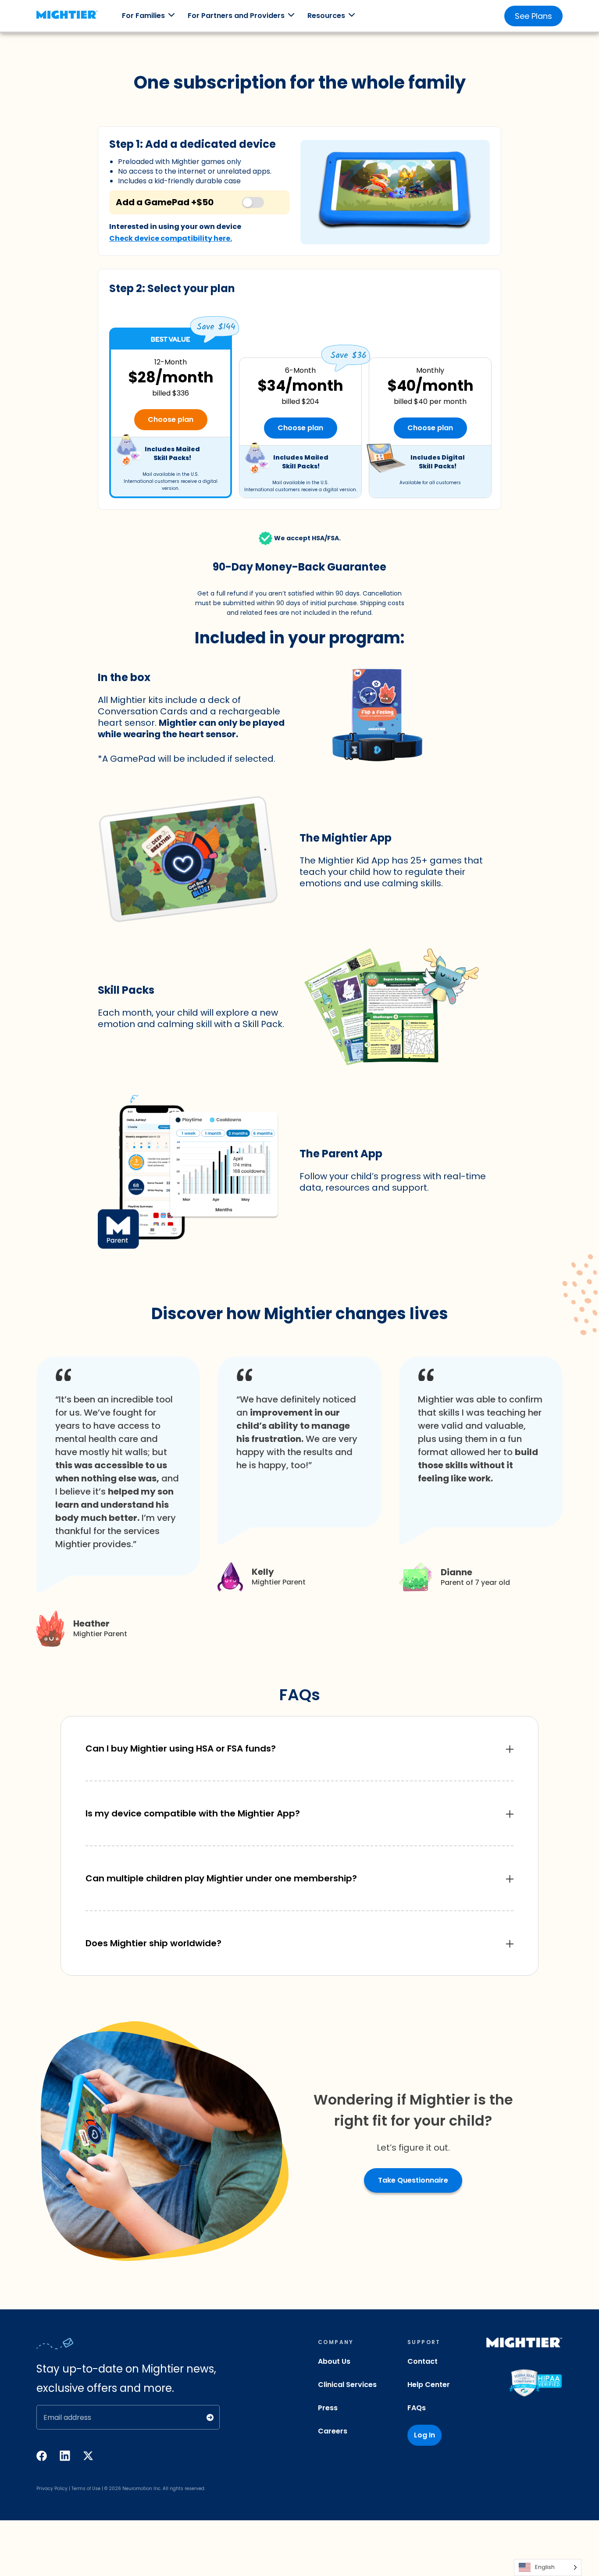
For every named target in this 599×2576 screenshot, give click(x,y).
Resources (326, 16)
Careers (333, 2431)
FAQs (417, 2408)
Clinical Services (347, 2385)
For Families (143, 16)
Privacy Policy (52, 2489)
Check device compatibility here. (171, 238)
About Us (334, 2361)
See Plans (533, 16)
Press (328, 2408)
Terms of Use (86, 2489)
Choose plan (171, 419)
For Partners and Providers (236, 16)
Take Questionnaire (413, 2180)
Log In (424, 2435)
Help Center (429, 2385)
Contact (423, 2361)
